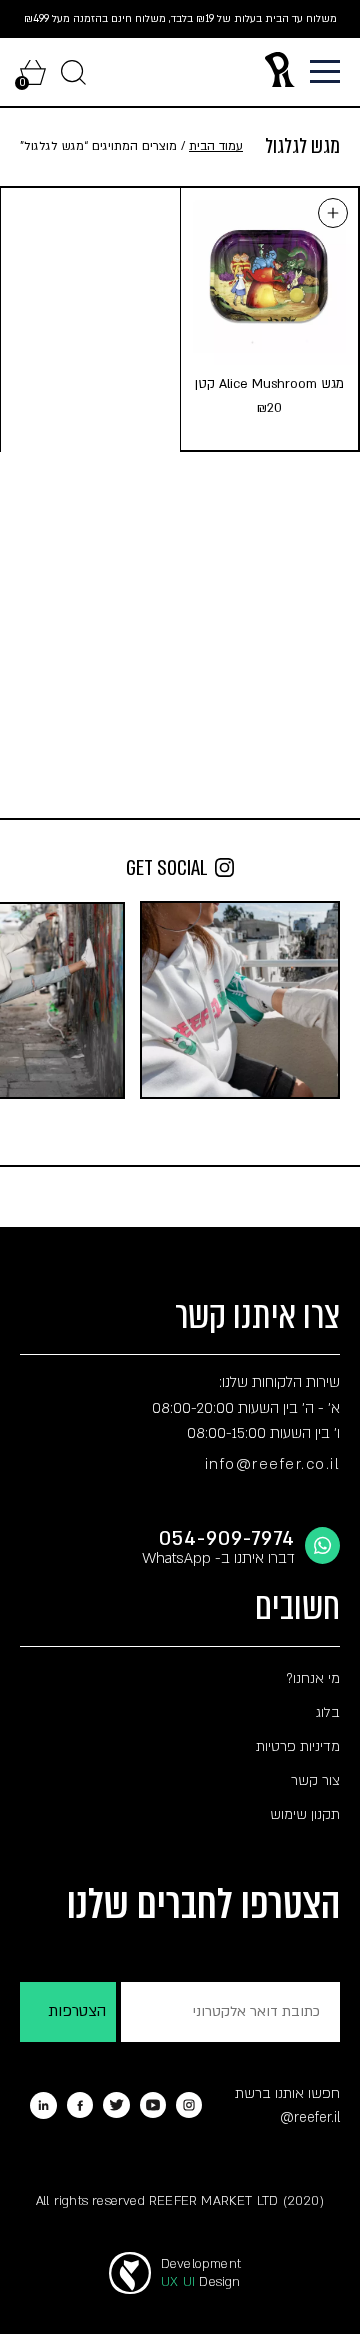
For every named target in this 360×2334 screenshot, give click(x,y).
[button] (333, 213)
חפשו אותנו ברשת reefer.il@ (287, 2105)
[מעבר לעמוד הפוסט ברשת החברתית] (240, 1000)
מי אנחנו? (313, 1678)
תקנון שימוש (305, 1814)
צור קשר (315, 1780)
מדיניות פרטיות (298, 1746)
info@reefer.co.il (273, 1464)
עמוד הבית (216, 146)
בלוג (328, 1712)
